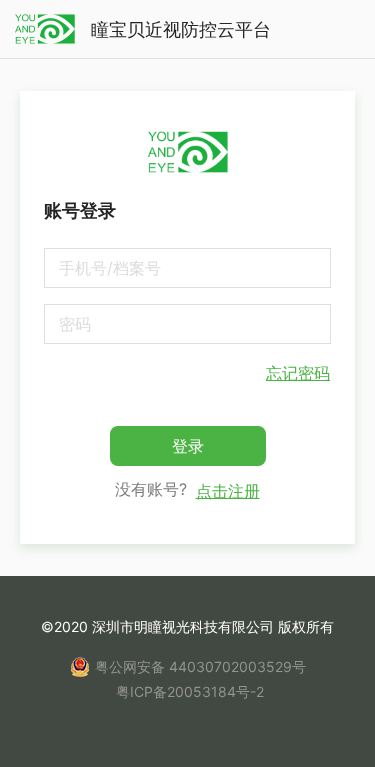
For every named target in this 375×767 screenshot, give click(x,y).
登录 (188, 446)
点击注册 (228, 491)
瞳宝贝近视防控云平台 (181, 29)
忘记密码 (298, 373)
